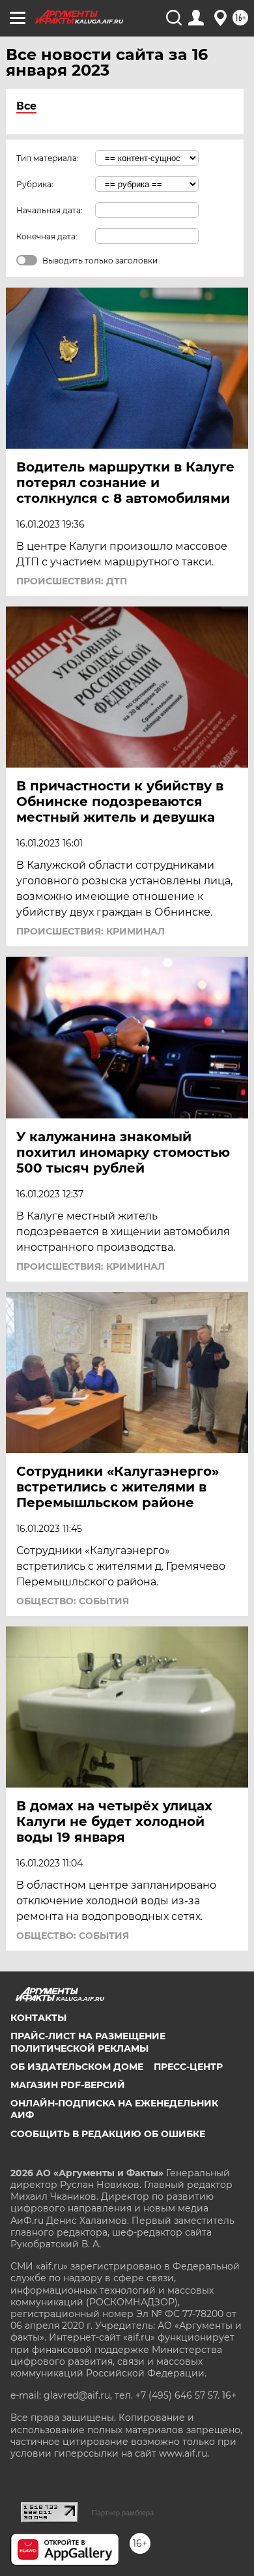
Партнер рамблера (123, 2513)
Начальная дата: (49, 210)
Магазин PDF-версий (68, 2085)
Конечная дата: (47, 236)
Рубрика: (35, 184)
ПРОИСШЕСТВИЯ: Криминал (91, 931)
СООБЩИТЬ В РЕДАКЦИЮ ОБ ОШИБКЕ (108, 2134)
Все (26, 106)
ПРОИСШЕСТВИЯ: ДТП (72, 581)
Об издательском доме (77, 2067)
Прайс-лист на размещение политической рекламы (88, 2042)
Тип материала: (48, 158)
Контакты (38, 2018)
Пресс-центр (188, 2067)
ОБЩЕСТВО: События (73, 1601)
